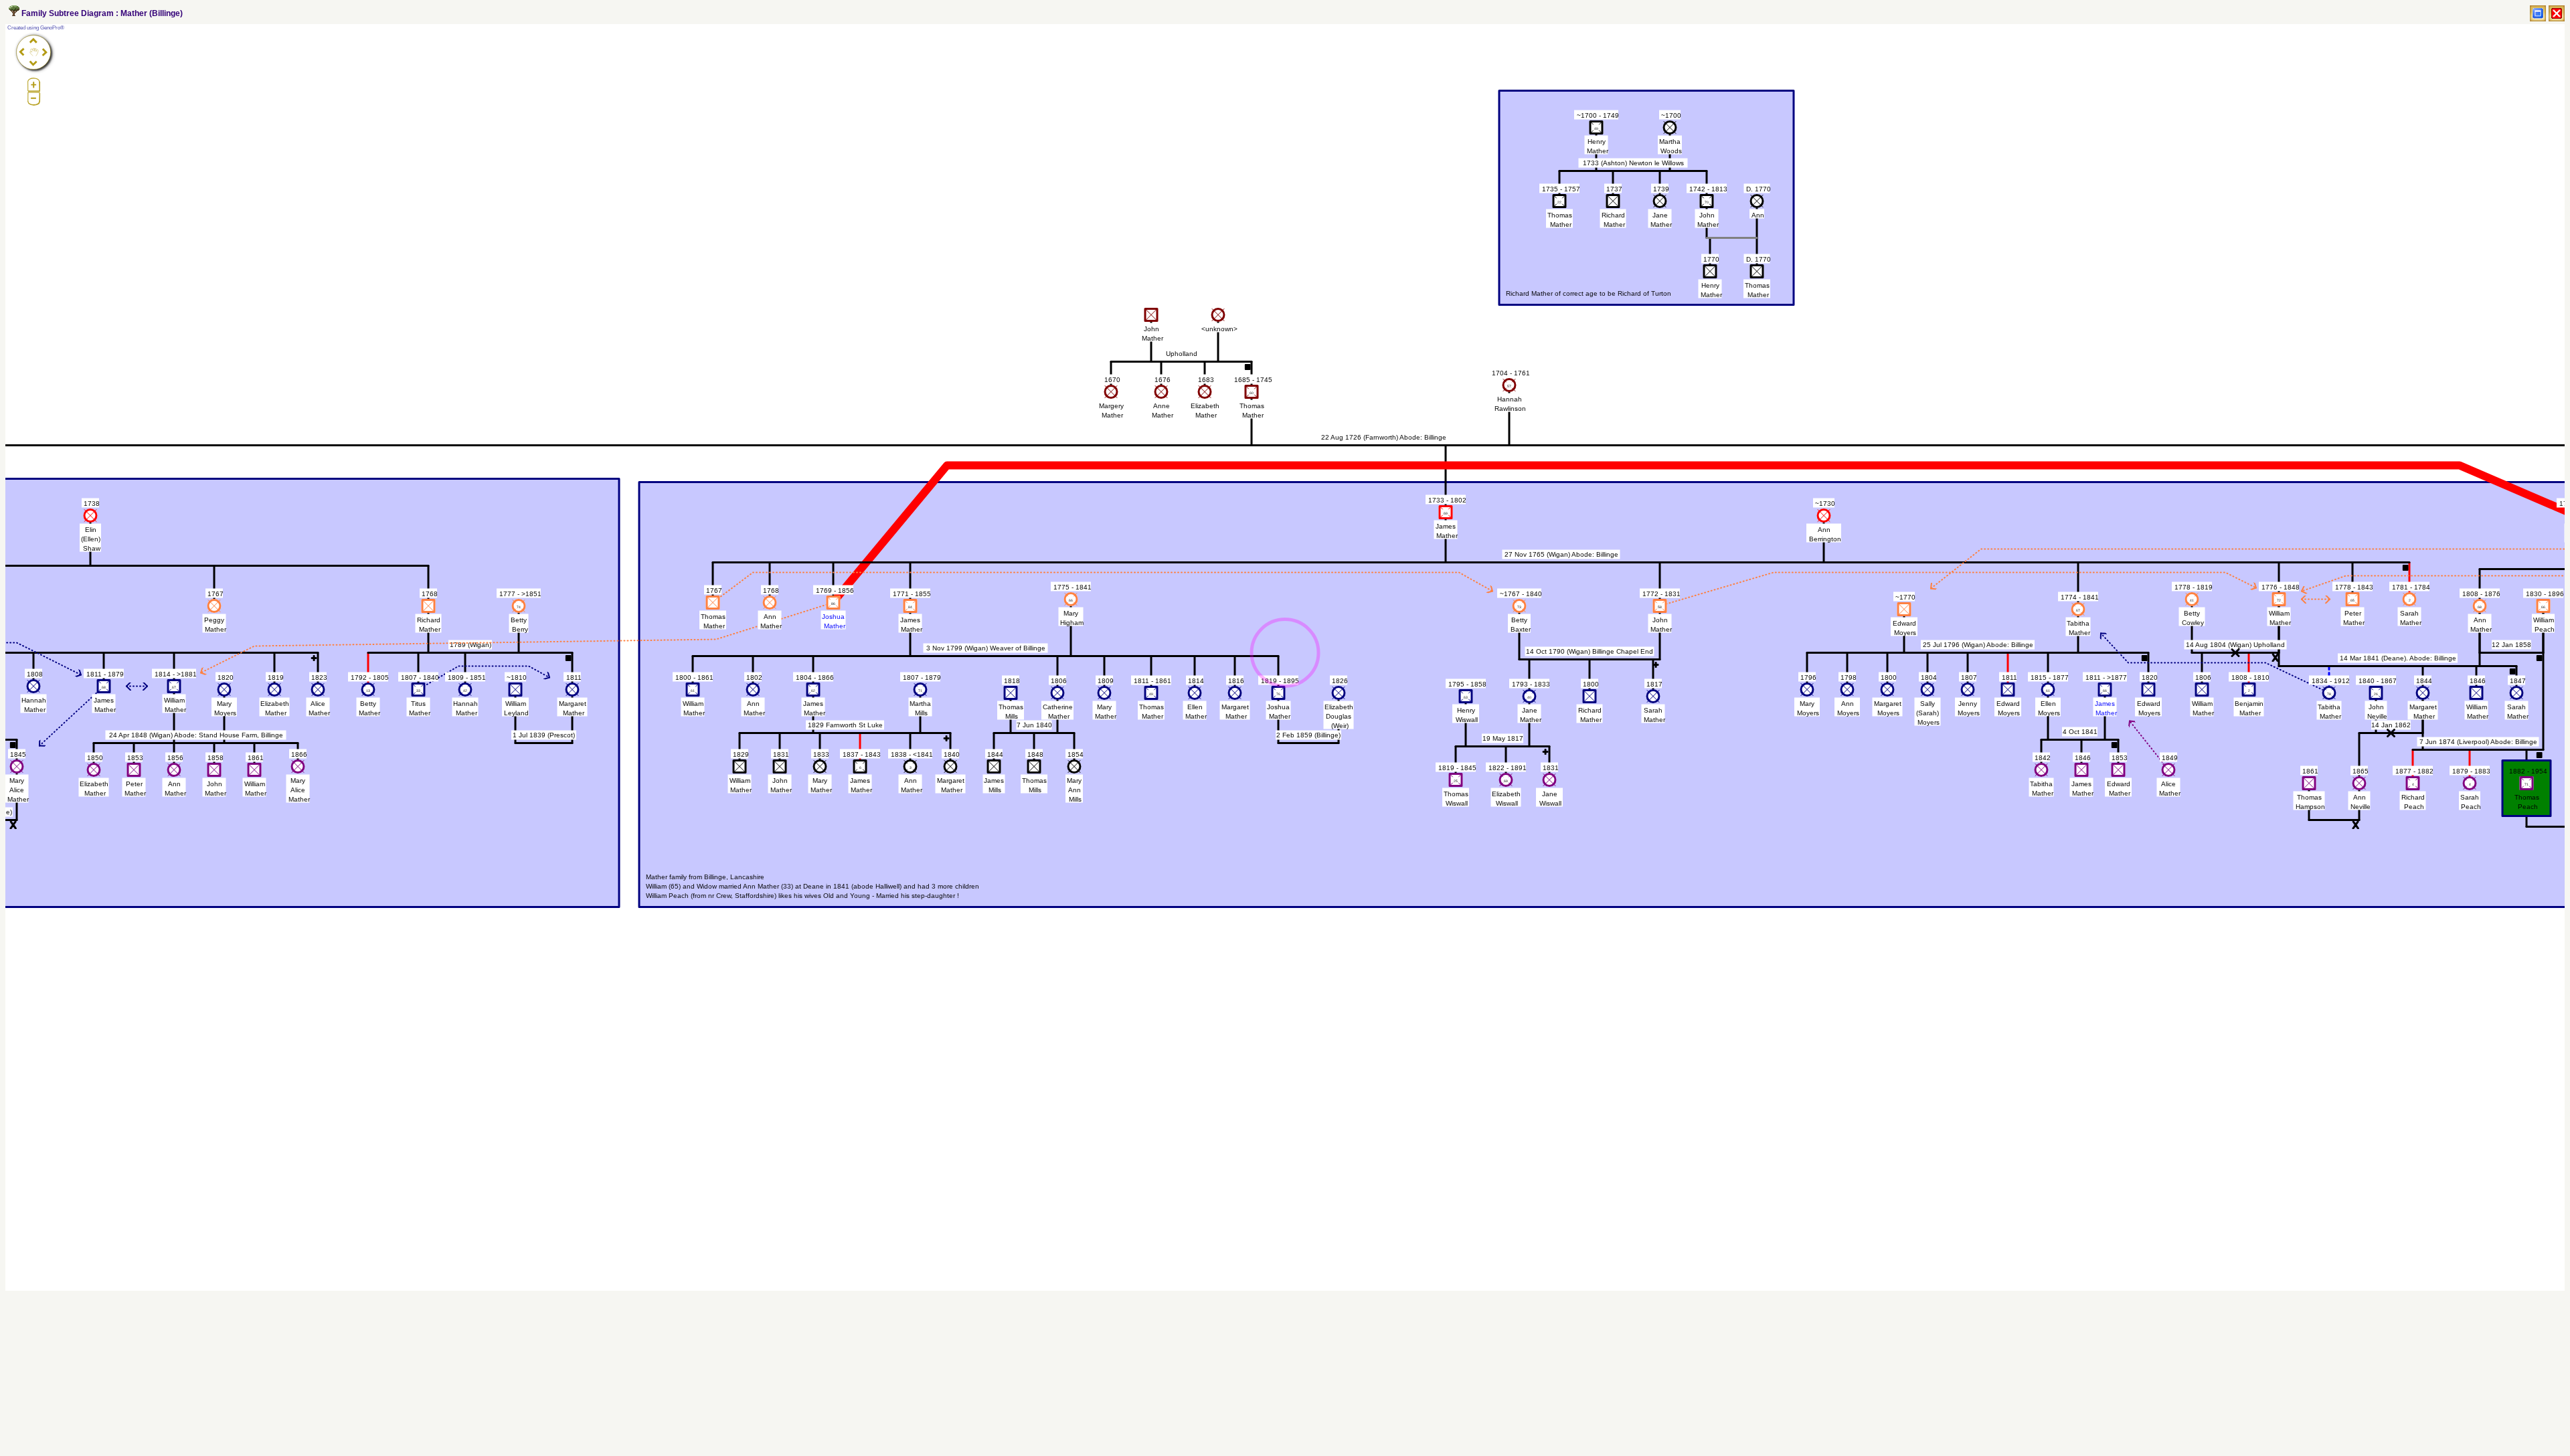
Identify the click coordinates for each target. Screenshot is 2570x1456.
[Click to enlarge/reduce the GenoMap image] (2538, 13)
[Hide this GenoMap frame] (2557, 13)
